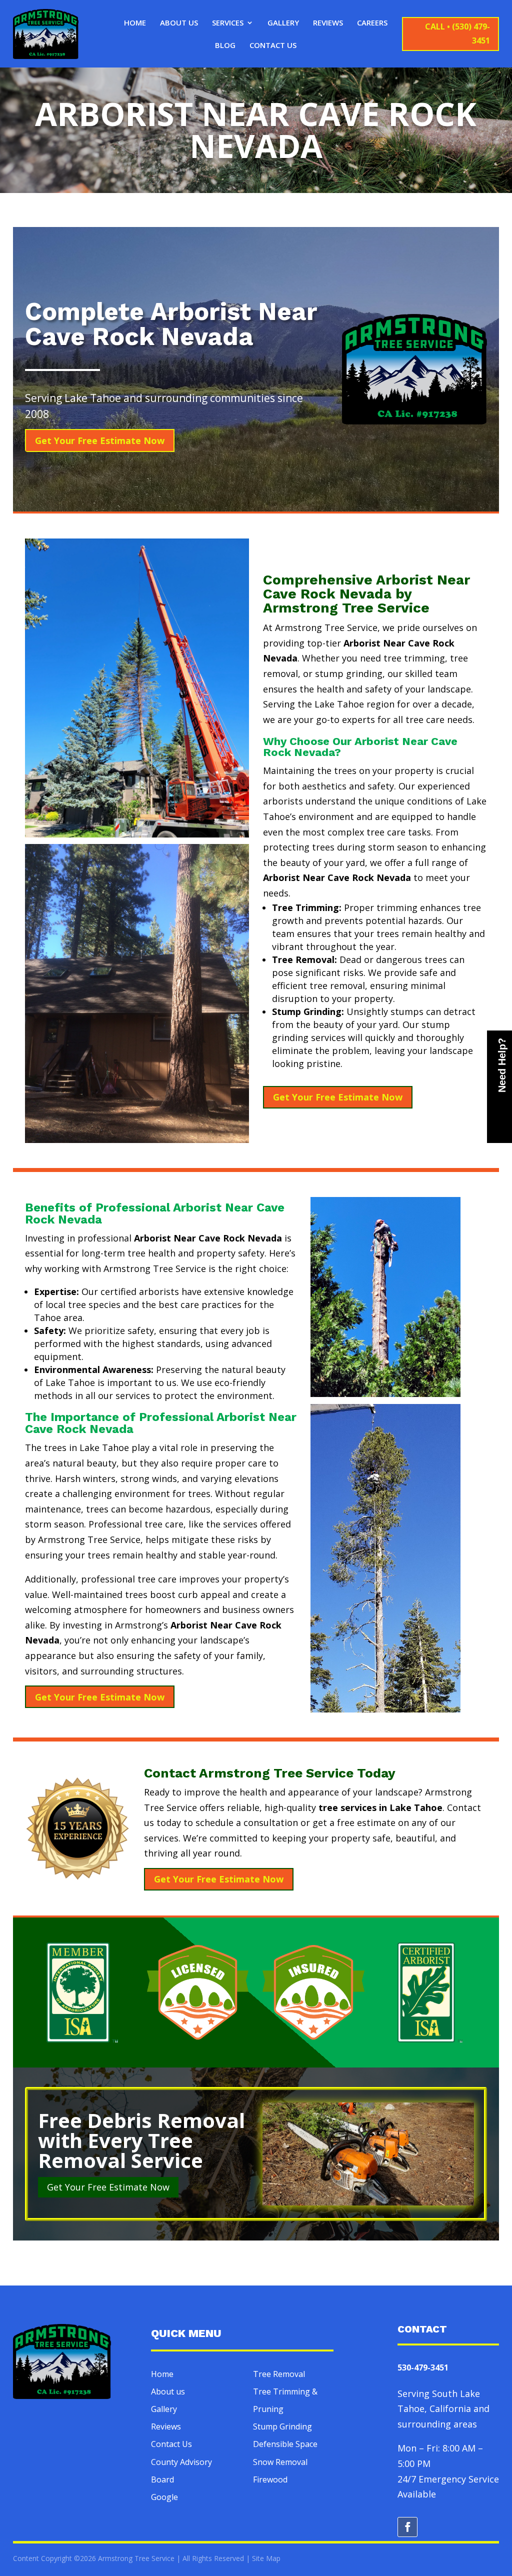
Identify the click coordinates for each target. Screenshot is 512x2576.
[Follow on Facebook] (407, 2527)
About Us (179, 23)
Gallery (283, 23)
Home (135, 23)
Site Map (266, 2558)
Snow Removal (280, 2462)
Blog (225, 46)
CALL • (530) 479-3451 (457, 33)
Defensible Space (285, 2444)
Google (164, 2497)
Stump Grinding (282, 2426)
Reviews (328, 23)
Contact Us (273, 46)
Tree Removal (279, 2374)
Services (228, 23)
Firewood (270, 2479)
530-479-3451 (423, 2367)
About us (168, 2391)
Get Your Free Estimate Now (100, 440)
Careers (372, 23)
